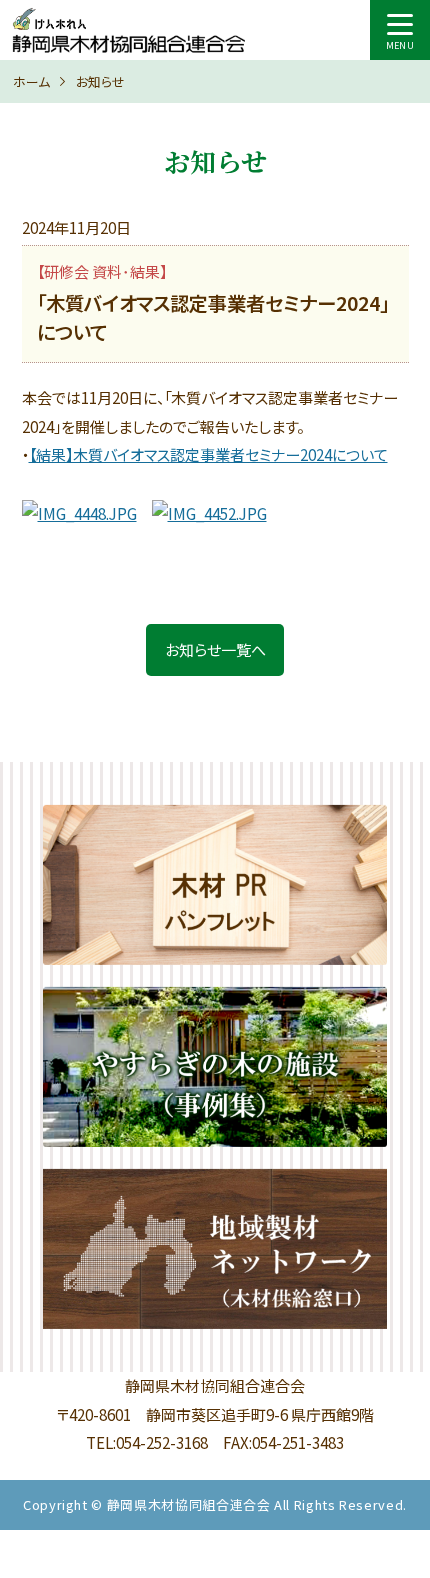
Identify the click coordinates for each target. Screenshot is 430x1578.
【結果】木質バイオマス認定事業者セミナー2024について (208, 454)
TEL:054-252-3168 (147, 1442)
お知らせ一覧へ (215, 649)
